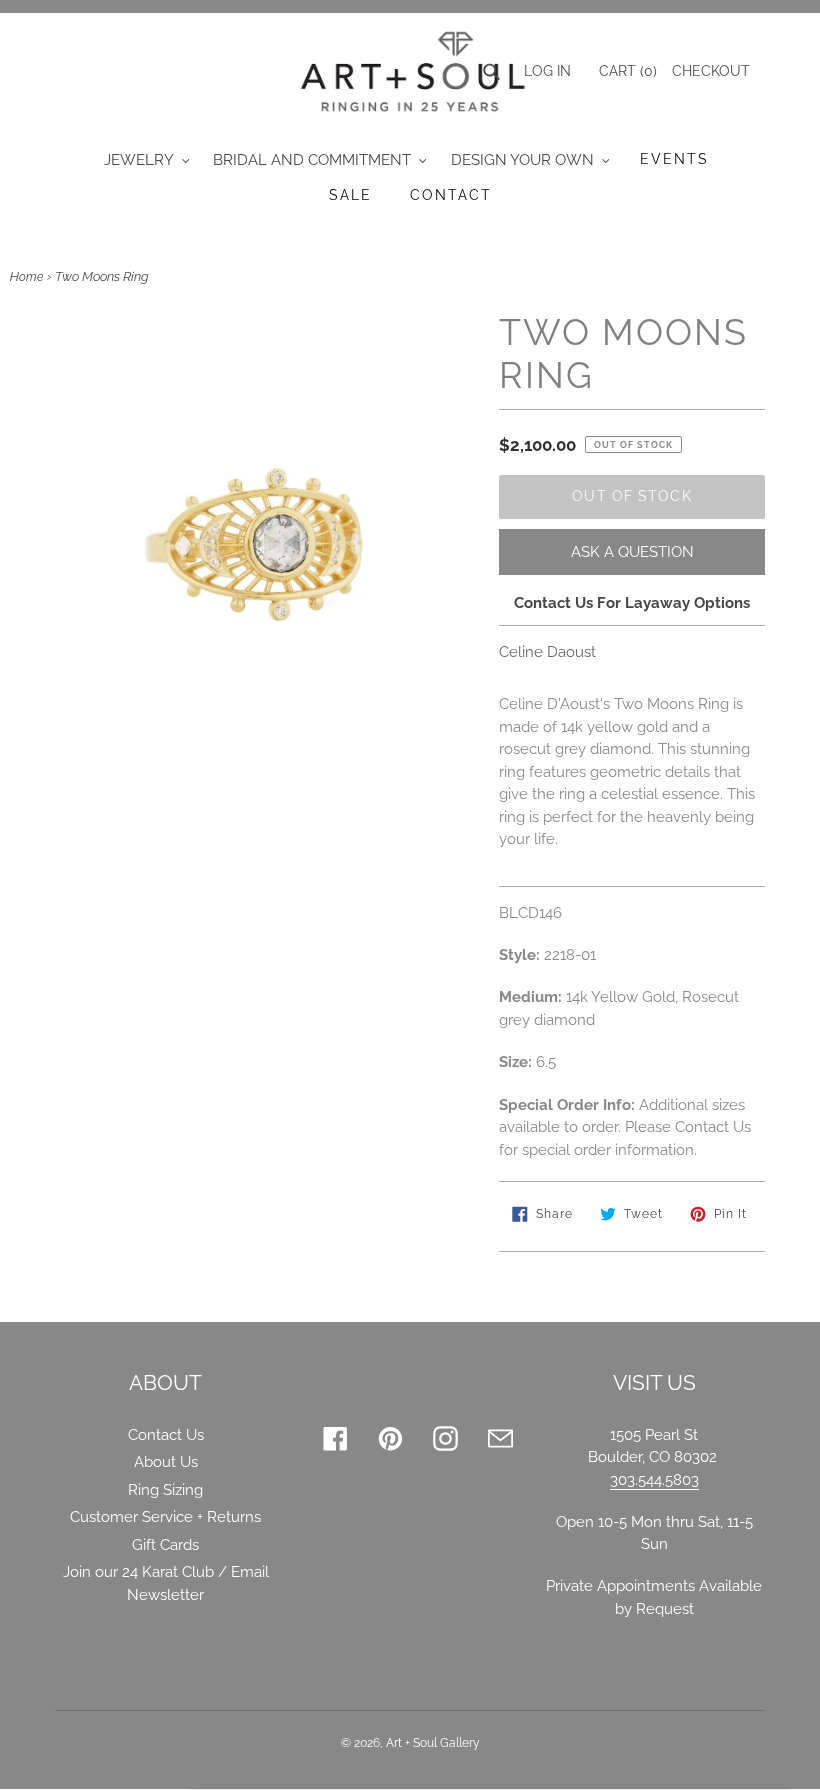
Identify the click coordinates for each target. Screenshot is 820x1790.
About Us (166, 1462)
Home (26, 277)
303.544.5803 (654, 1480)
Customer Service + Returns (165, 1517)
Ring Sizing (165, 1490)
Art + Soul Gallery (433, 1743)
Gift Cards (165, 1545)
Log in (547, 71)
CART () (626, 71)
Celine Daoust (547, 652)
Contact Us (166, 1435)
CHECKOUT (711, 71)
